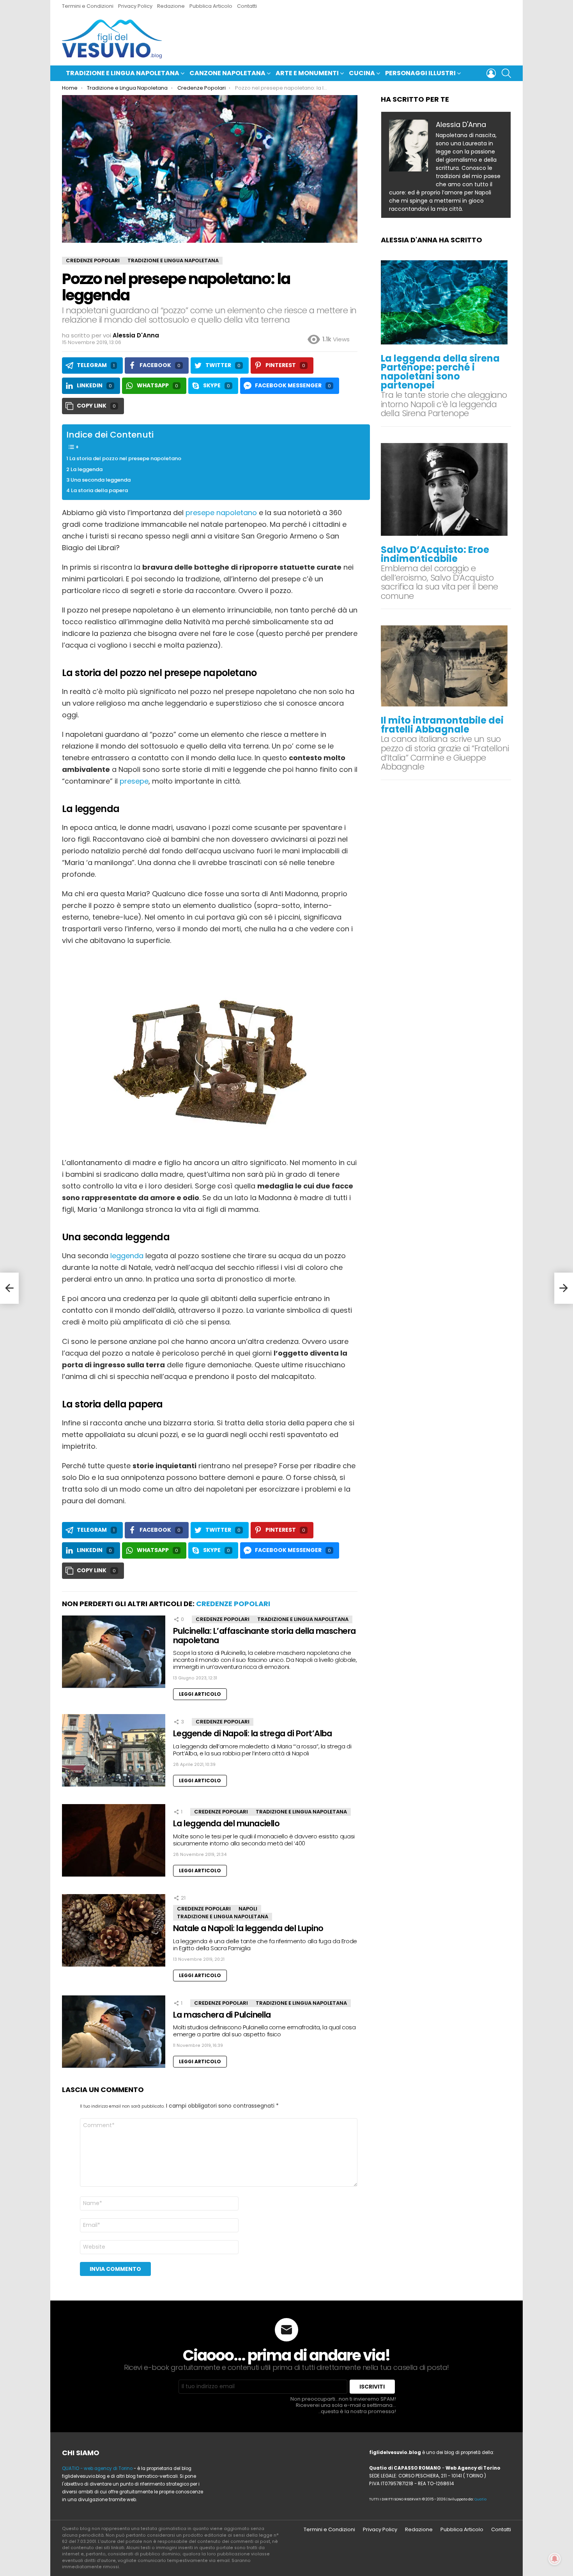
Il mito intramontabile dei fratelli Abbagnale (442, 725)
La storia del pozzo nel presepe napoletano (125, 458)
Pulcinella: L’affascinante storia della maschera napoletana (264, 1636)
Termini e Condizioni (88, 6)
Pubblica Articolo (211, 6)
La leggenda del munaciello (226, 1823)
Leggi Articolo (200, 1694)
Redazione (171, 6)
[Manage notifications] (555, 2559)
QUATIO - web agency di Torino (97, 2468)
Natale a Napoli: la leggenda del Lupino (248, 1928)
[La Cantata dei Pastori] (9, 1288)
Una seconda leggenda (101, 480)
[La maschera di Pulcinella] (114, 2035)
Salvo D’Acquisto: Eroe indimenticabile (435, 554)
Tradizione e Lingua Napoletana (123, 73)
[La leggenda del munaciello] (114, 1843)
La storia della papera (99, 490)
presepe (134, 781)
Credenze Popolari (233, 1604)
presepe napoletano (221, 513)
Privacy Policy (135, 6)
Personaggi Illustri (420, 73)
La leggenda (87, 469)
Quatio (480, 2499)
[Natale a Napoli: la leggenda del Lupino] (114, 1933)
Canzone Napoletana (227, 73)
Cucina (362, 73)
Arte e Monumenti (307, 73)
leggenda (127, 1256)
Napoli (248, 1909)
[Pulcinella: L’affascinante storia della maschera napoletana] (114, 1655)
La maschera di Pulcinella (222, 2015)
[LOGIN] (491, 73)
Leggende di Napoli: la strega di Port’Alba (253, 1733)
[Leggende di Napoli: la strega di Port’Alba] (114, 1753)
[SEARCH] (506, 73)
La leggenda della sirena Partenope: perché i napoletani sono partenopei (440, 372)
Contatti (247, 6)
